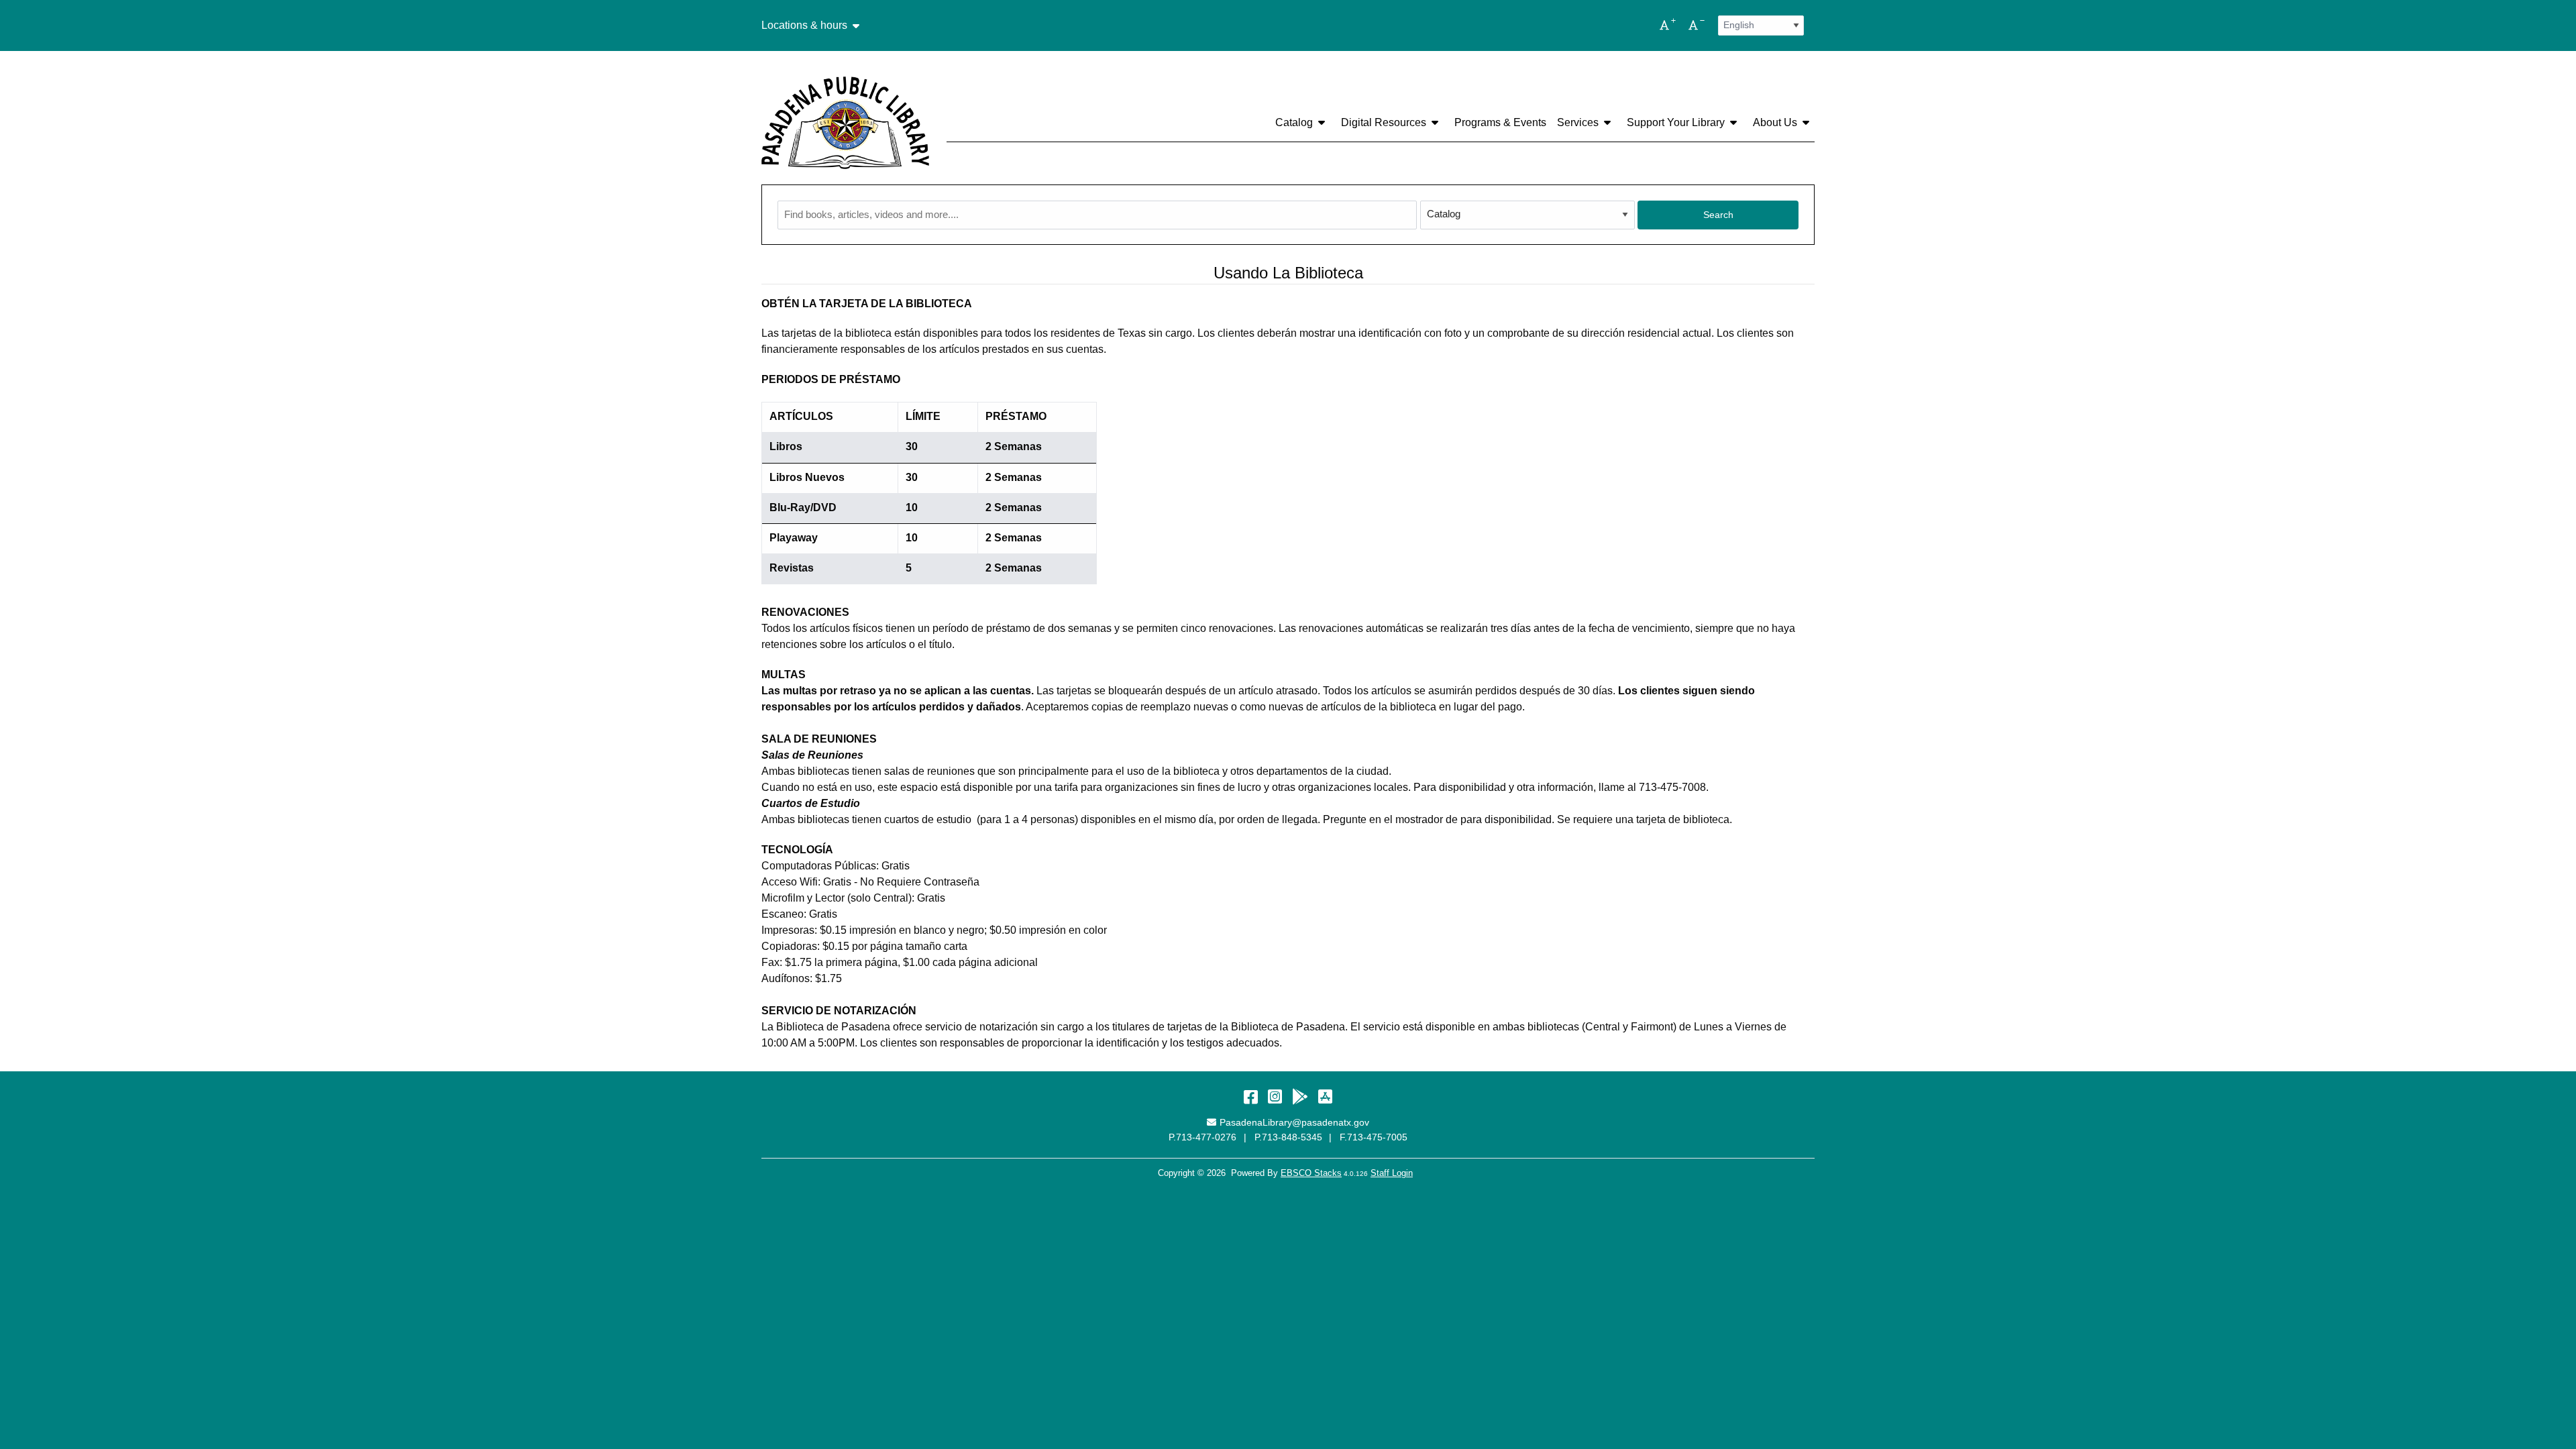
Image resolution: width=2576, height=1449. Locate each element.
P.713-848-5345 (1288, 1137)
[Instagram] (1275, 1096)
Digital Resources (1384, 122)
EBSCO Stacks (1311, 1173)
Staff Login (1392, 1173)
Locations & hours (804, 25)
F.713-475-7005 (1374, 1137)
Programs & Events (1500, 122)
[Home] (845, 123)
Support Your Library (1676, 122)
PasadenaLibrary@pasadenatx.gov (1294, 1122)
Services (1578, 122)
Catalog (1294, 122)
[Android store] (1300, 1096)
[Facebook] (1251, 1096)
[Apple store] (1325, 1096)
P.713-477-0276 (1202, 1137)
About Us (1775, 122)
